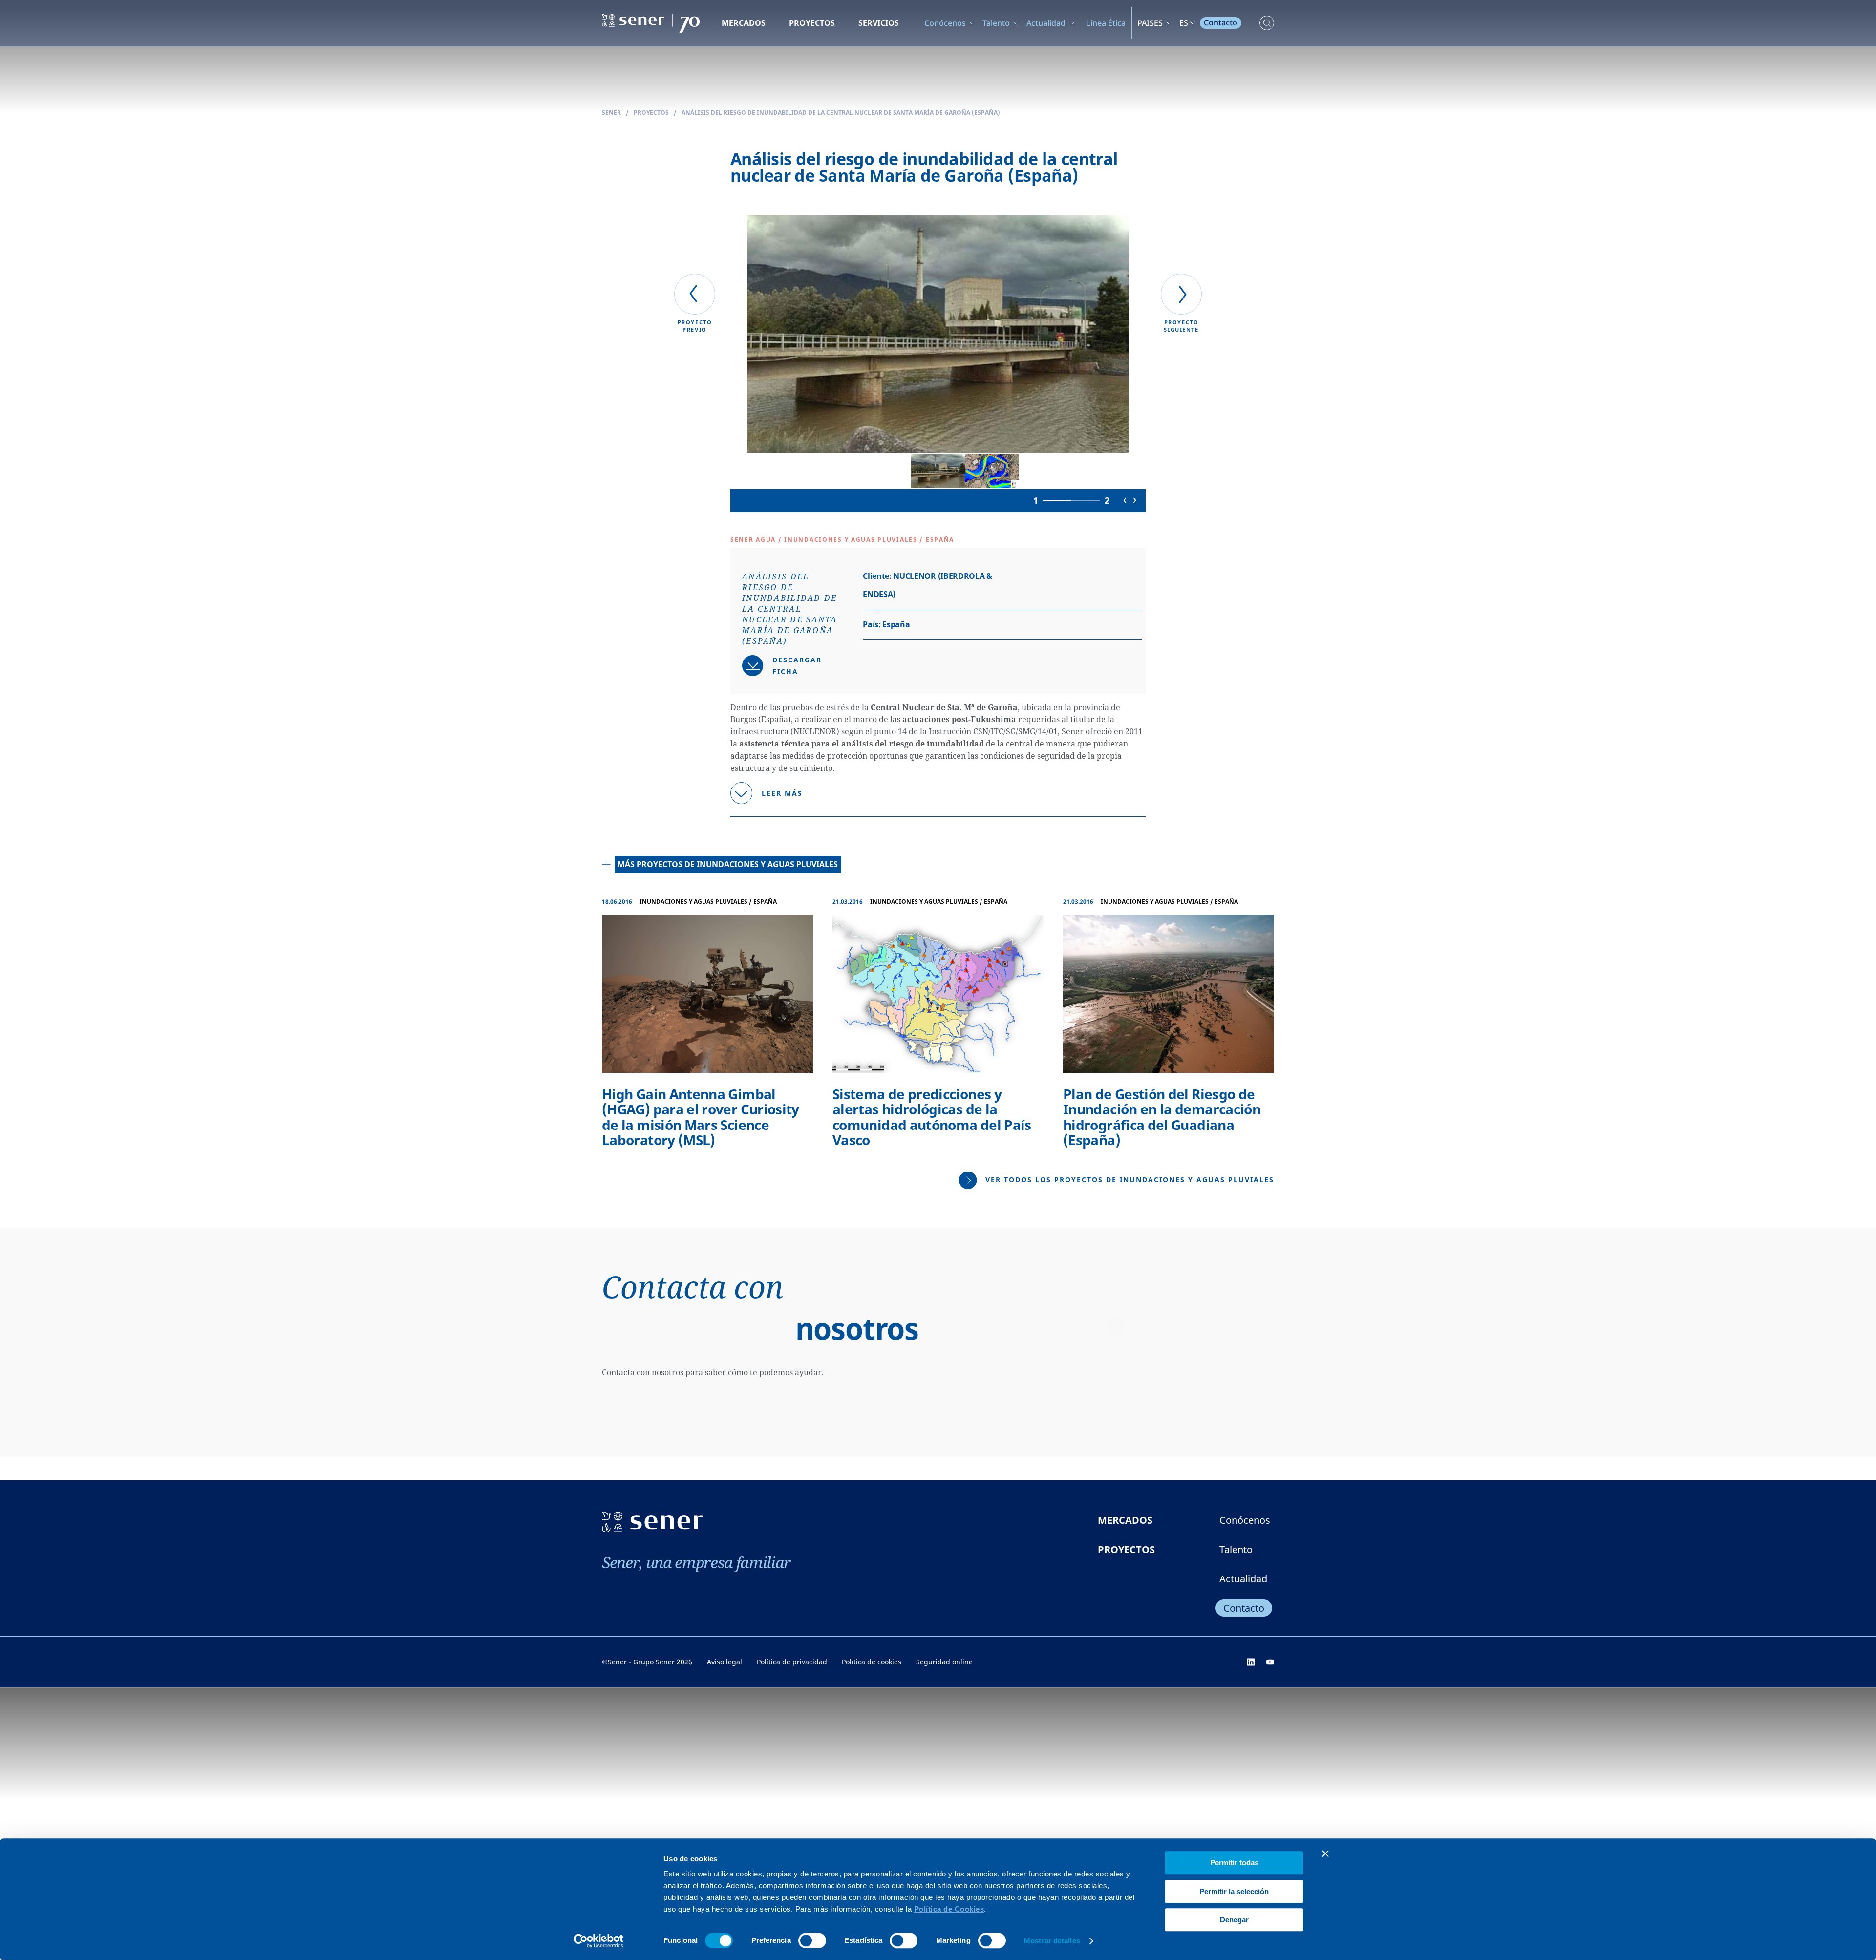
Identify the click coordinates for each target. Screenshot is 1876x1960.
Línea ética (1106, 23)
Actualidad (1046, 23)
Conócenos (945, 23)
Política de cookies (872, 1662)
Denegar (1234, 1920)
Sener (611, 113)
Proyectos (812, 23)
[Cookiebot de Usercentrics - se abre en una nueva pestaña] (599, 1941)
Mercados (744, 23)
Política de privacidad (792, 1662)
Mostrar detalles (1052, 1941)
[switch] (812, 1940)
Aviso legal (725, 1662)
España (940, 540)
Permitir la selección (1234, 1891)
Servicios (879, 23)
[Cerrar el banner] (1325, 1853)
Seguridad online (944, 1662)
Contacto (1221, 22)
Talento (996, 23)
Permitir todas (1234, 1863)
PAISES (1150, 23)
